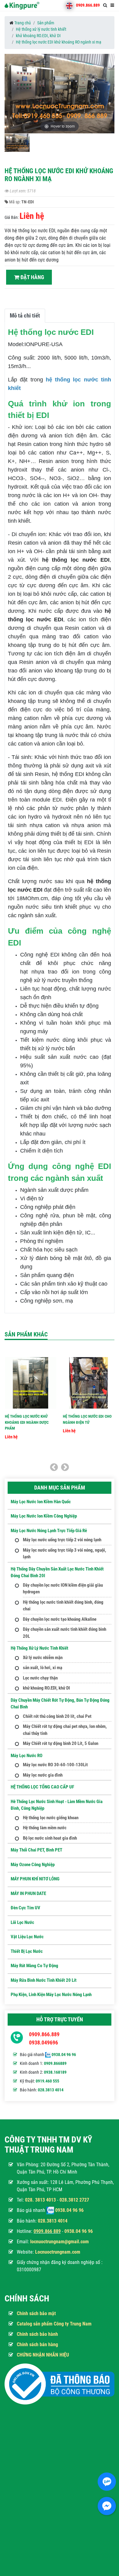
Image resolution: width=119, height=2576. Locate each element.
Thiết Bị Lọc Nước (27, 1951)
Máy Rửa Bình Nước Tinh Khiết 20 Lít (44, 1980)
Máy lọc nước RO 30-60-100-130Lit (55, 1765)
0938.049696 (43, 2043)
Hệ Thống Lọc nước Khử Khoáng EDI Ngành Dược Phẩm (27, 1422)
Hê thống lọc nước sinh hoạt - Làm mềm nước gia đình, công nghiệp (57, 1805)
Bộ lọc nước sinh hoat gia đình (50, 1838)
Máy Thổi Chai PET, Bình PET (36, 1850)
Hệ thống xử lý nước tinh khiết (41, 29)
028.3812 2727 (74, 2200)
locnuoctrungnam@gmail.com (60, 2242)
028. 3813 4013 (40, 2200)
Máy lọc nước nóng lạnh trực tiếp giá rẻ (49, 1531)
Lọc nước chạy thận (40, 1678)
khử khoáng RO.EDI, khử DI (38, 36)
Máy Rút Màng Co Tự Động (34, 1966)
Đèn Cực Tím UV (25, 1908)
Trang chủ (23, 23)
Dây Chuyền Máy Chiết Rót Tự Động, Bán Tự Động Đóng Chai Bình (60, 1704)
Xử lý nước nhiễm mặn (43, 1658)
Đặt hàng (32, 277)
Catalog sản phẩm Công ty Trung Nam (54, 2324)
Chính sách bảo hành (37, 2334)
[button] (109, 95)
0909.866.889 (88, 5)
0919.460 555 (47, 2081)
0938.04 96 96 (64, 2055)
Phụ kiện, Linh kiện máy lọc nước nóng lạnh (51, 1995)
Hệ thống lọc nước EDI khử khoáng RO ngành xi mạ (59, 42)
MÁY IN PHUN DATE (28, 1893)
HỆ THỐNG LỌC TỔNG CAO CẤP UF (42, 1787)
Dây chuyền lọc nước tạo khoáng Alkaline (60, 1619)
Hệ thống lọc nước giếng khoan (51, 1818)
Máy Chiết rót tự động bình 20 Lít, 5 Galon (61, 1743)
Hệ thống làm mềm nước (45, 1828)
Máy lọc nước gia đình (43, 1775)
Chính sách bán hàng (37, 2344)
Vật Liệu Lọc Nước (27, 1937)
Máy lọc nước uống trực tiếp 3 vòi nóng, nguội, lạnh (65, 1554)
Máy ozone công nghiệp (33, 1865)
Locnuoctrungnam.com (58, 2252)
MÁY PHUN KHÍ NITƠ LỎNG (35, 1879)
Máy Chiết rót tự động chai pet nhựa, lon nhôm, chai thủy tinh (65, 1730)
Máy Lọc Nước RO (27, 1756)
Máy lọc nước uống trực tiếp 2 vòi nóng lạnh (62, 1540)
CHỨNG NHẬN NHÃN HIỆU (43, 2355)
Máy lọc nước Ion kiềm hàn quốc (41, 1502)
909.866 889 (48, 2231)
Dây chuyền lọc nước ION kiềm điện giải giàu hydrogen (63, 1589)
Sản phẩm (46, 23)
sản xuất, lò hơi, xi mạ (43, 1668)
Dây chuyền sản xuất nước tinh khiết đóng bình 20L (65, 1633)
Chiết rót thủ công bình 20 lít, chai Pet (57, 1716)
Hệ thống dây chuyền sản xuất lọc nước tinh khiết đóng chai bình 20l (57, 1572)
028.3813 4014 (51, 2090)
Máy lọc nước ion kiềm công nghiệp (44, 1516)
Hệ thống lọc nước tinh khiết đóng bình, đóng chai (63, 1606)
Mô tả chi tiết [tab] (25, 316)
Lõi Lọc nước (22, 1922)
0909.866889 (55, 2063)
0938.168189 (55, 2072)
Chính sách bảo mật (36, 2313)
